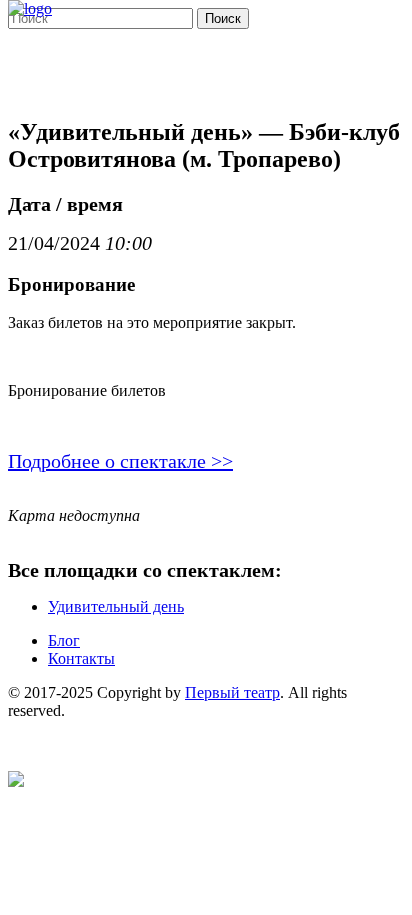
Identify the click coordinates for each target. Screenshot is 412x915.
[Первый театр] (30, 8)
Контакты (81, 658)
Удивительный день (116, 606)
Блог (64, 640)
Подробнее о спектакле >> (120, 461)
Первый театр (232, 692)
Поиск (223, 18)
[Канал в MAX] (16, 781)
